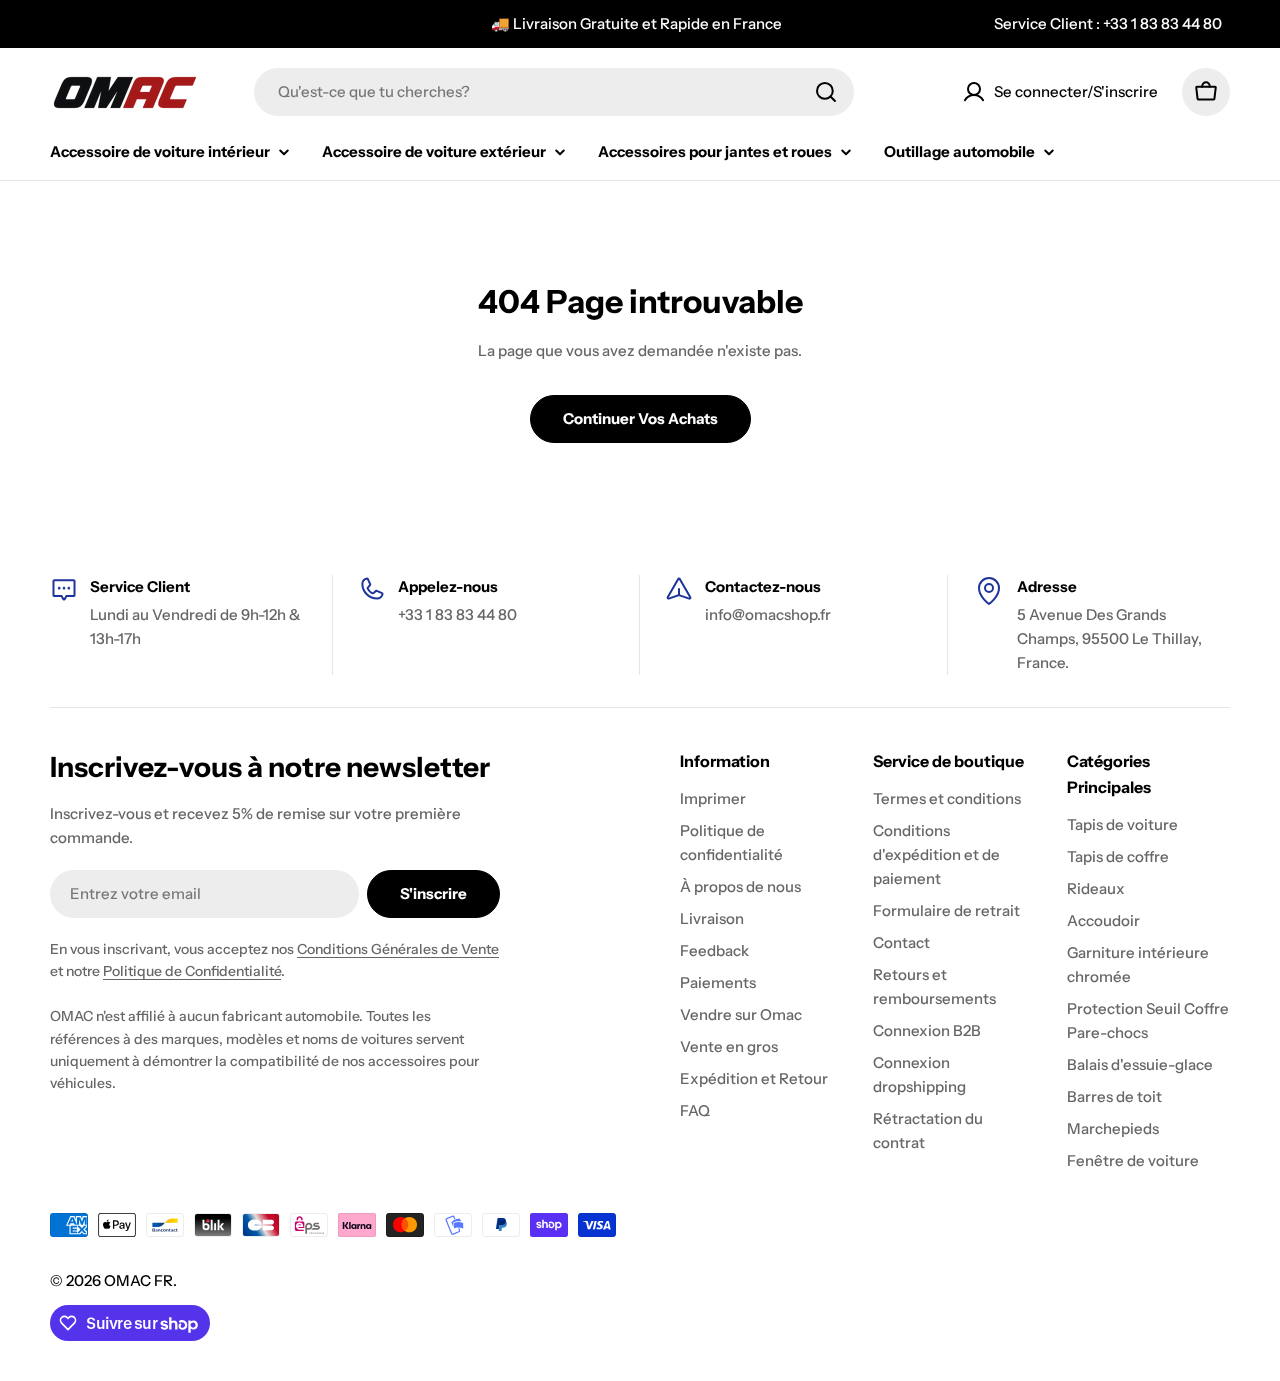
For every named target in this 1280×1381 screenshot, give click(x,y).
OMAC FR (138, 1280)
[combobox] (554, 92)
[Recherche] (826, 92)
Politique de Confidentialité (192, 971)
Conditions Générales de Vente (398, 949)
